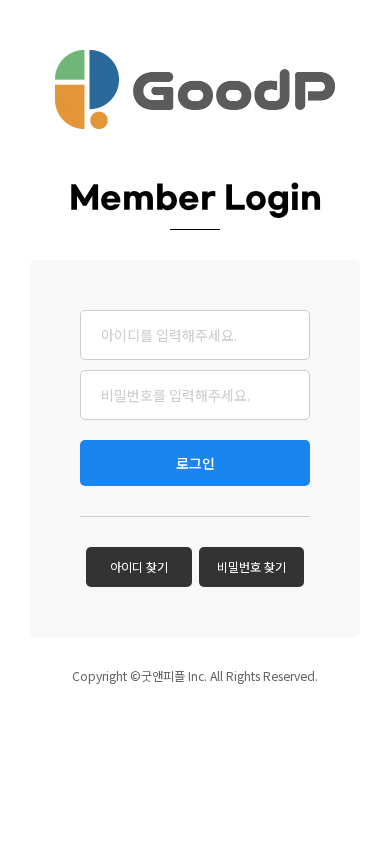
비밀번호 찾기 (251, 567)
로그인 (195, 463)
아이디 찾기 (139, 567)
